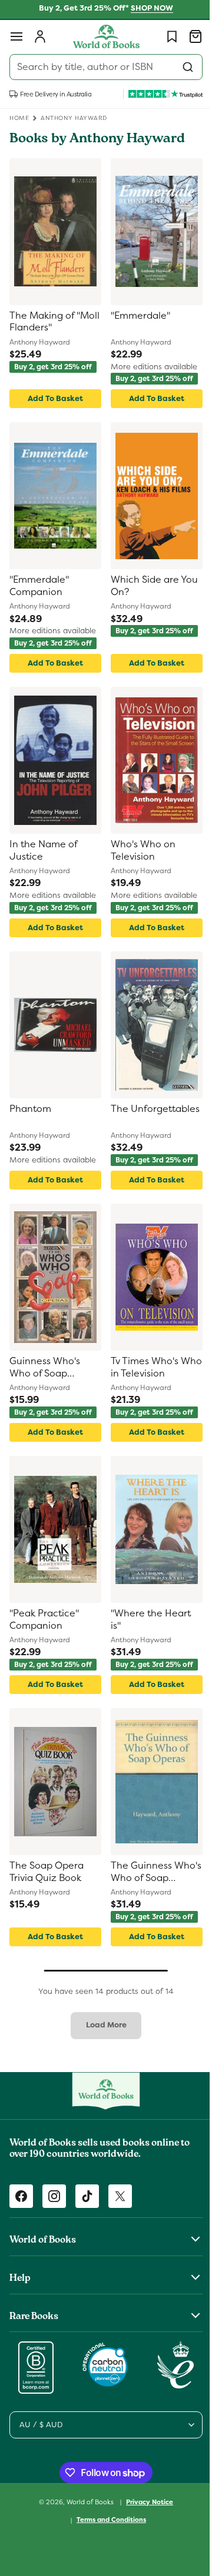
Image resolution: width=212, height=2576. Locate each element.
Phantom (30, 1109)
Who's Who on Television (139, 851)
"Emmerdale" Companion (39, 586)
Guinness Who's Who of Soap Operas (45, 1368)
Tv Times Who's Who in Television (145, 1367)
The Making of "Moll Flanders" (43, 322)
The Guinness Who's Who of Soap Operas (150, 1872)
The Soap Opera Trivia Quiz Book (47, 1872)
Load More (102, 2025)
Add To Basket (53, 398)
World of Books (87, 2501)
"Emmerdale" (136, 316)
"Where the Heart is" (147, 1620)
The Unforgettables (141, 1115)
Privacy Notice (145, 2502)
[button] (16, 36)
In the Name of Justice (43, 851)
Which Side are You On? (150, 586)
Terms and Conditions (107, 2520)
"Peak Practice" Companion (44, 1620)
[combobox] (102, 67)
